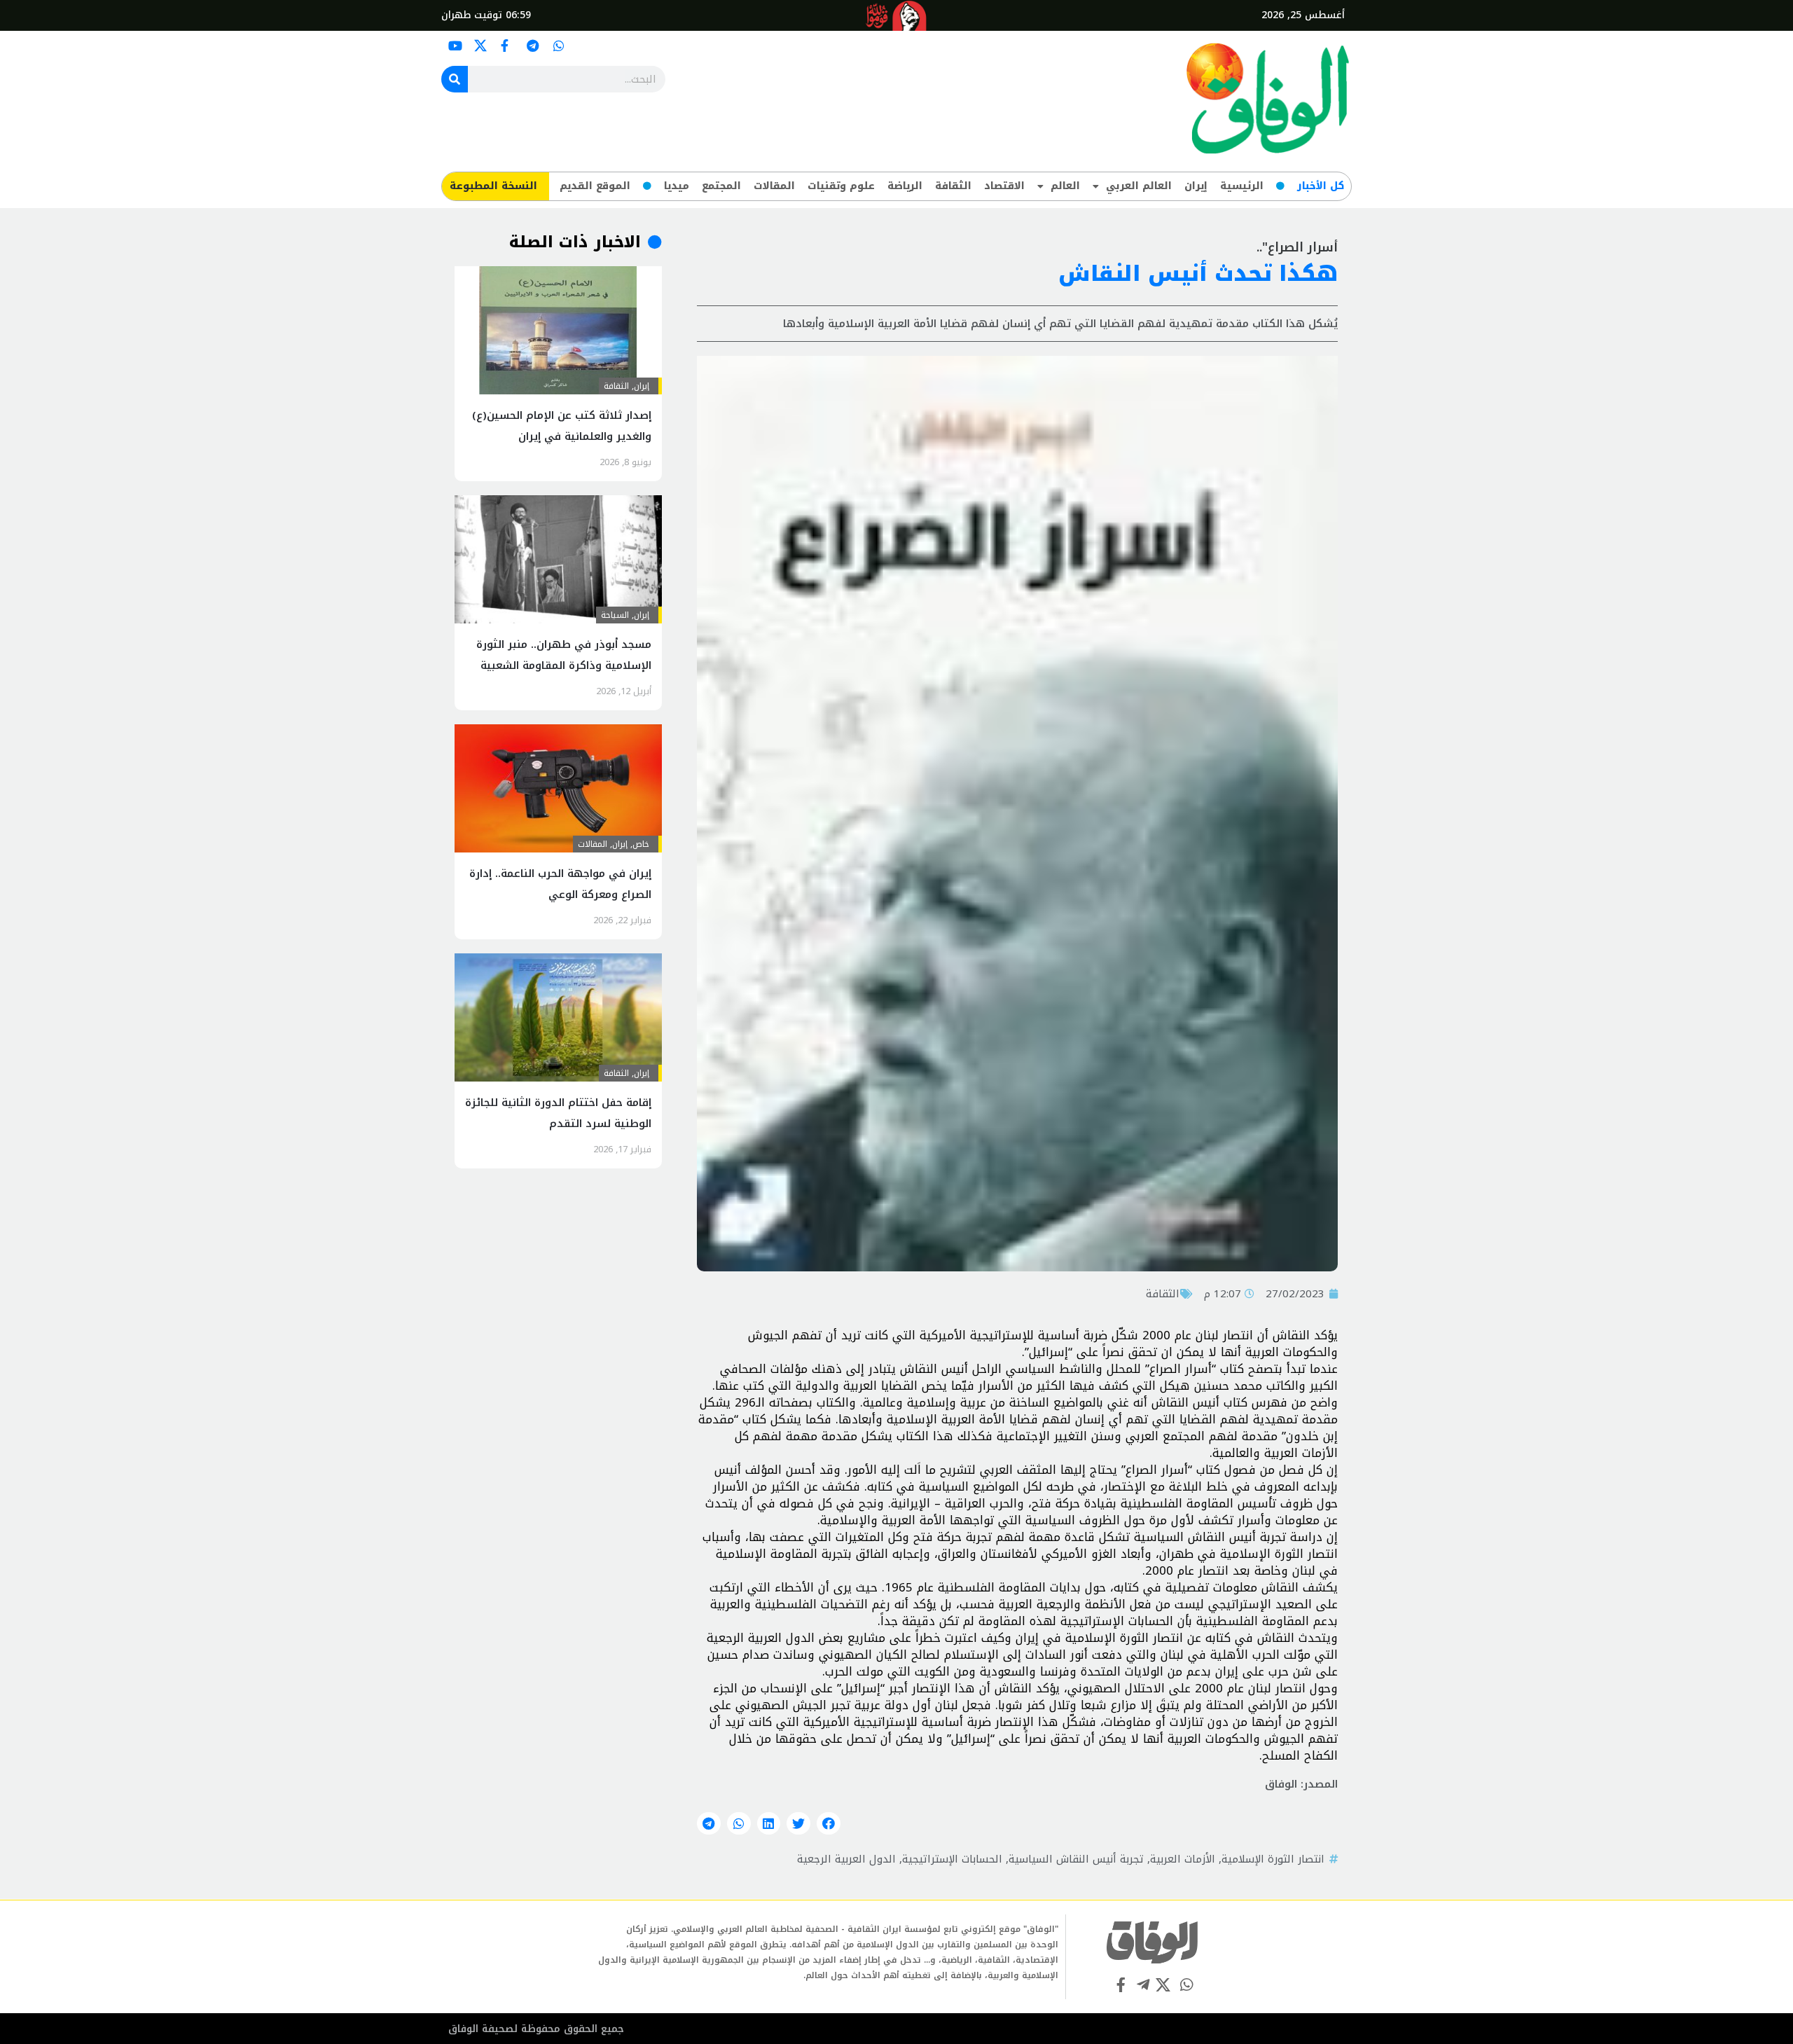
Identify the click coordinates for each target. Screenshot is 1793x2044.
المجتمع (721, 186)
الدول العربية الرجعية (846, 1859)
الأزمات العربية (1183, 1859)
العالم (1065, 186)
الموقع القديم (595, 186)
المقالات (774, 186)
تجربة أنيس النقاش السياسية (1076, 1859)
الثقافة (953, 186)
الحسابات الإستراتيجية (952, 1859)
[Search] (455, 79)
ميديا (677, 186)
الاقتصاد (1004, 186)
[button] (829, 1823)
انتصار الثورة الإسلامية (1273, 1859)
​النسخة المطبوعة (493, 186)
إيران (1196, 186)
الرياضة (905, 186)
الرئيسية (1242, 186)
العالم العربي (1139, 186)
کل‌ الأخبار (1321, 186)
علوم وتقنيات (841, 186)
